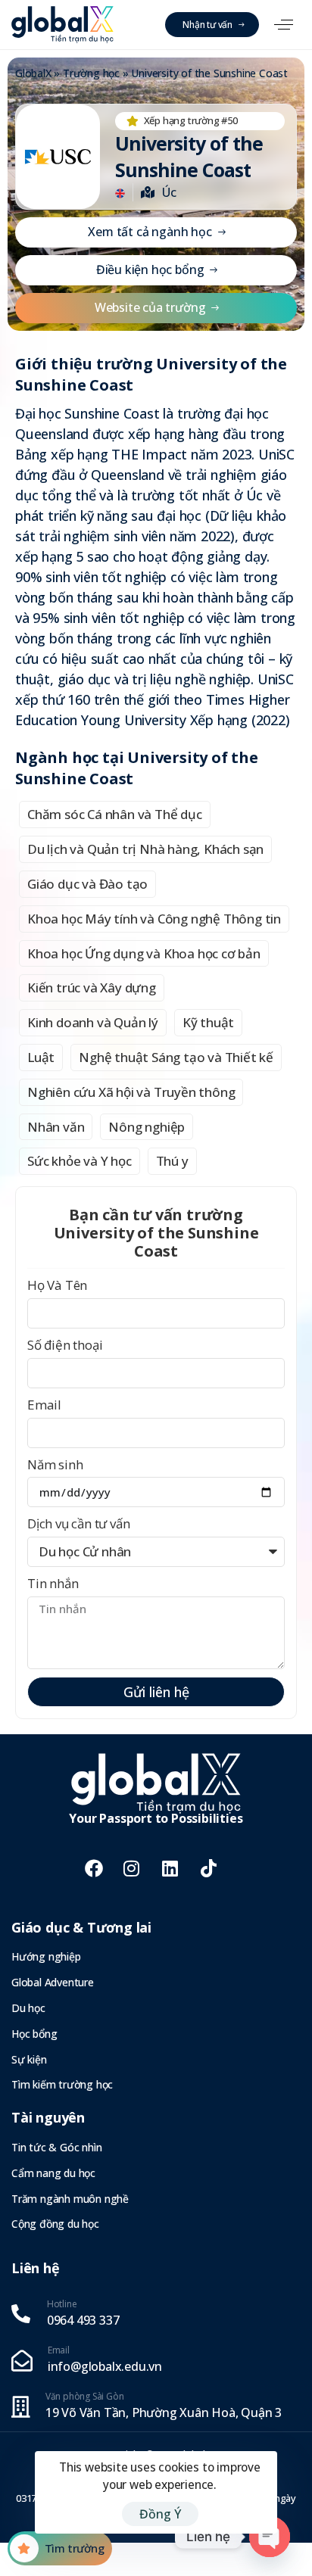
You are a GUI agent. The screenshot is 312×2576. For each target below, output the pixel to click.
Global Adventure (53, 1982)
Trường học (91, 73)
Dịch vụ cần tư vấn (78, 1523)
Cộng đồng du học (55, 2224)
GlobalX (33, 73)
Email (44, 1405)
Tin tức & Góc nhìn (56, 2147)
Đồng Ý (160, 2514)
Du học (28, 2008)
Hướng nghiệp (46, 1956)
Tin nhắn (53, 1583)
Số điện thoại (65, 1345)
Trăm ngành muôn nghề (70, 2199)
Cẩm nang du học (53, 2173)
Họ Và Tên (57, 1285)
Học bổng (34, 2034)
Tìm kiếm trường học (62, 2084)
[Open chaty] (270, 2537)
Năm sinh (55, 1464)
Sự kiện (29, 2059)
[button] (284, 25)
